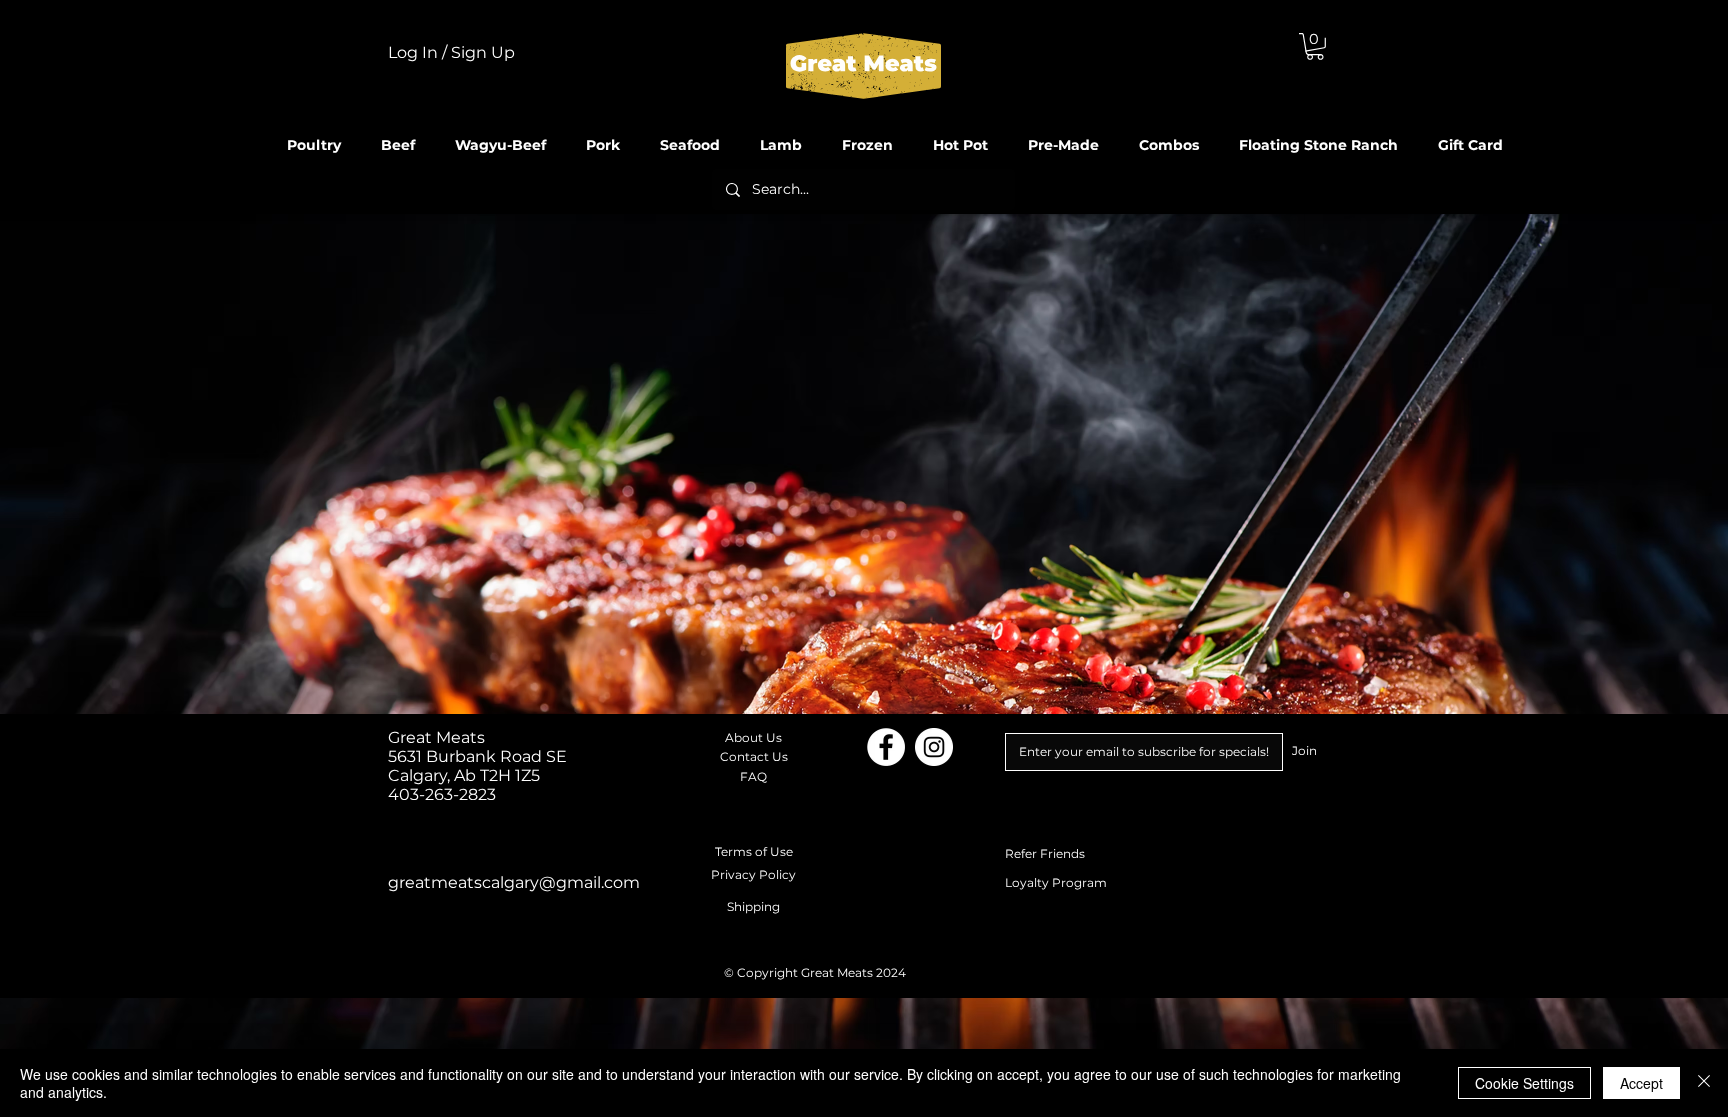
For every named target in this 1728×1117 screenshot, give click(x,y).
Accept (1641, 1083)
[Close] (1704, 1083)
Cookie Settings (1524, 1083)
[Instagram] (934, 747)
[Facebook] (886, 747)
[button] (1315, 46)
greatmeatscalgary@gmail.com (514, 882)
